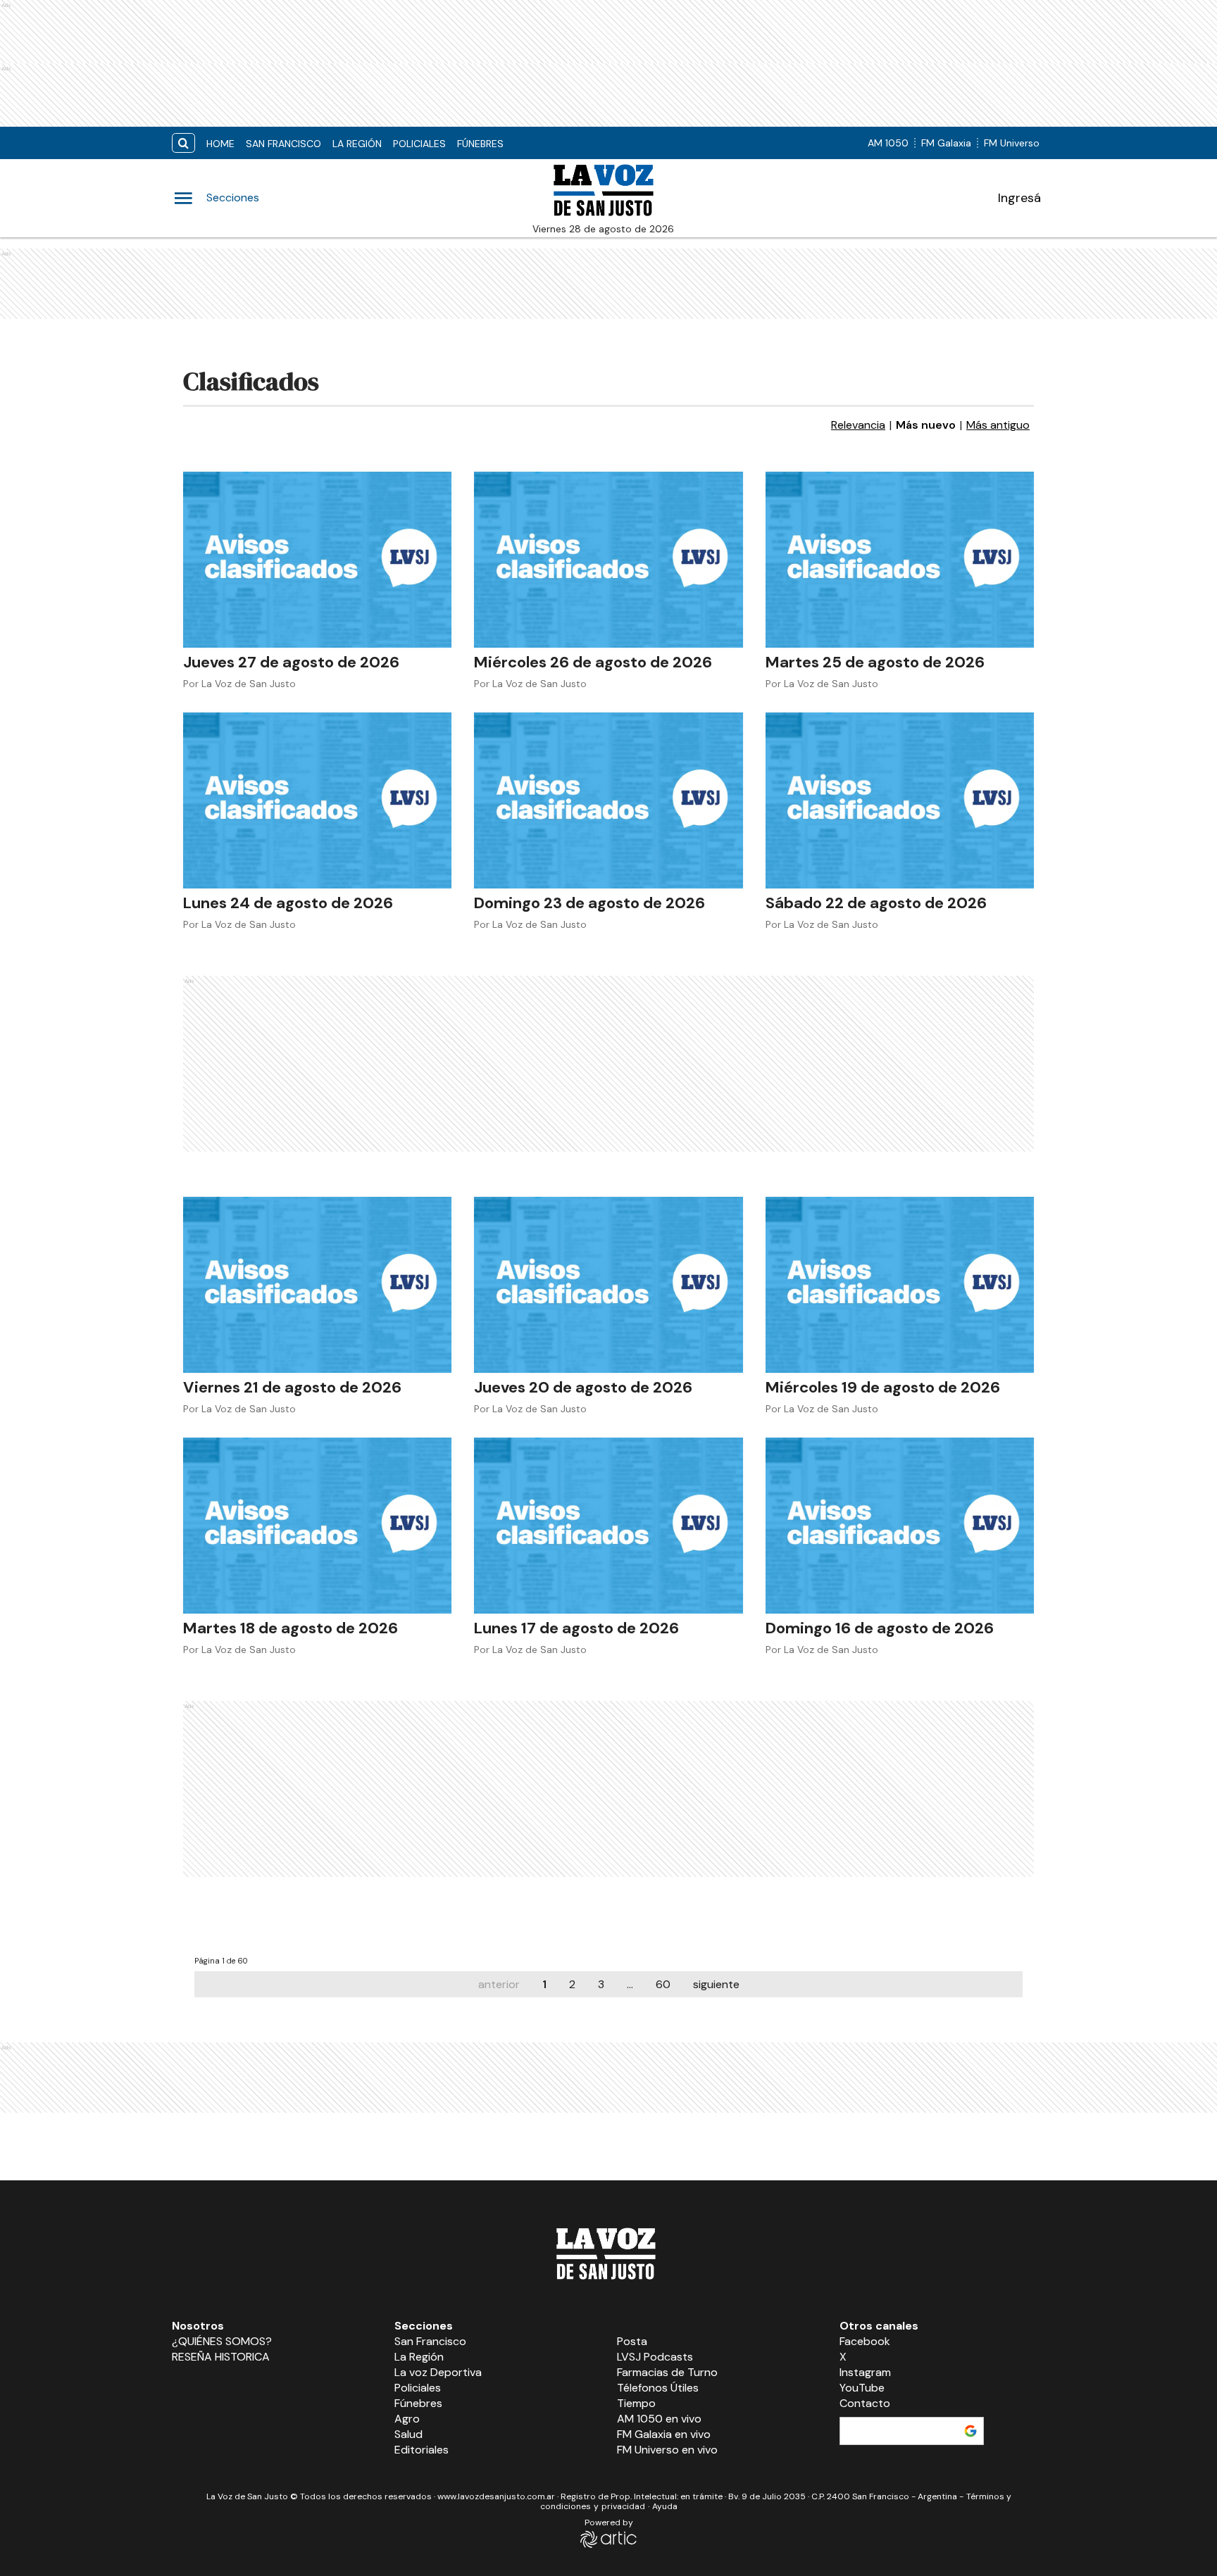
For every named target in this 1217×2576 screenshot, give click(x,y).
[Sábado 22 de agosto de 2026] (900, 800)
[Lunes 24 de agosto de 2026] (317, 800)
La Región (357, 144)
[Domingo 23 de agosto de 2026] (608, 800)
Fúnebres (480, 144)
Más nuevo (926, 425)
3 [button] (601, 1984)
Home (220, 144)
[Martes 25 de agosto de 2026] (900, 560)
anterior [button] (499, 1984)
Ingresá (1019, 198)
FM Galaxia (946, 143)
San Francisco (283, 144)
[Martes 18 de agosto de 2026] (317, 1526)
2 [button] (572, 1984)
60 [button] (663, 1984)
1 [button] (544, 1984)
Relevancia (858, 425)
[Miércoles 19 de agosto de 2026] (900, 1285)
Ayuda (665, 2506)
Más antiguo (998, 425)
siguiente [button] (716, 1984)
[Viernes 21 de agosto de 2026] (317, 1285)
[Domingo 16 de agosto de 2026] (900, 1526)
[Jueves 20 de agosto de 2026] (608, 1285)
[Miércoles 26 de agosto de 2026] (608, 560)
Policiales (419, 144)
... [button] (630, 1984)
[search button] (183, 143)
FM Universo (1012, 143)
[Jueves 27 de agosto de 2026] (317, 560)
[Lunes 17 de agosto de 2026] (608, 1526)
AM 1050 (888, 143)
